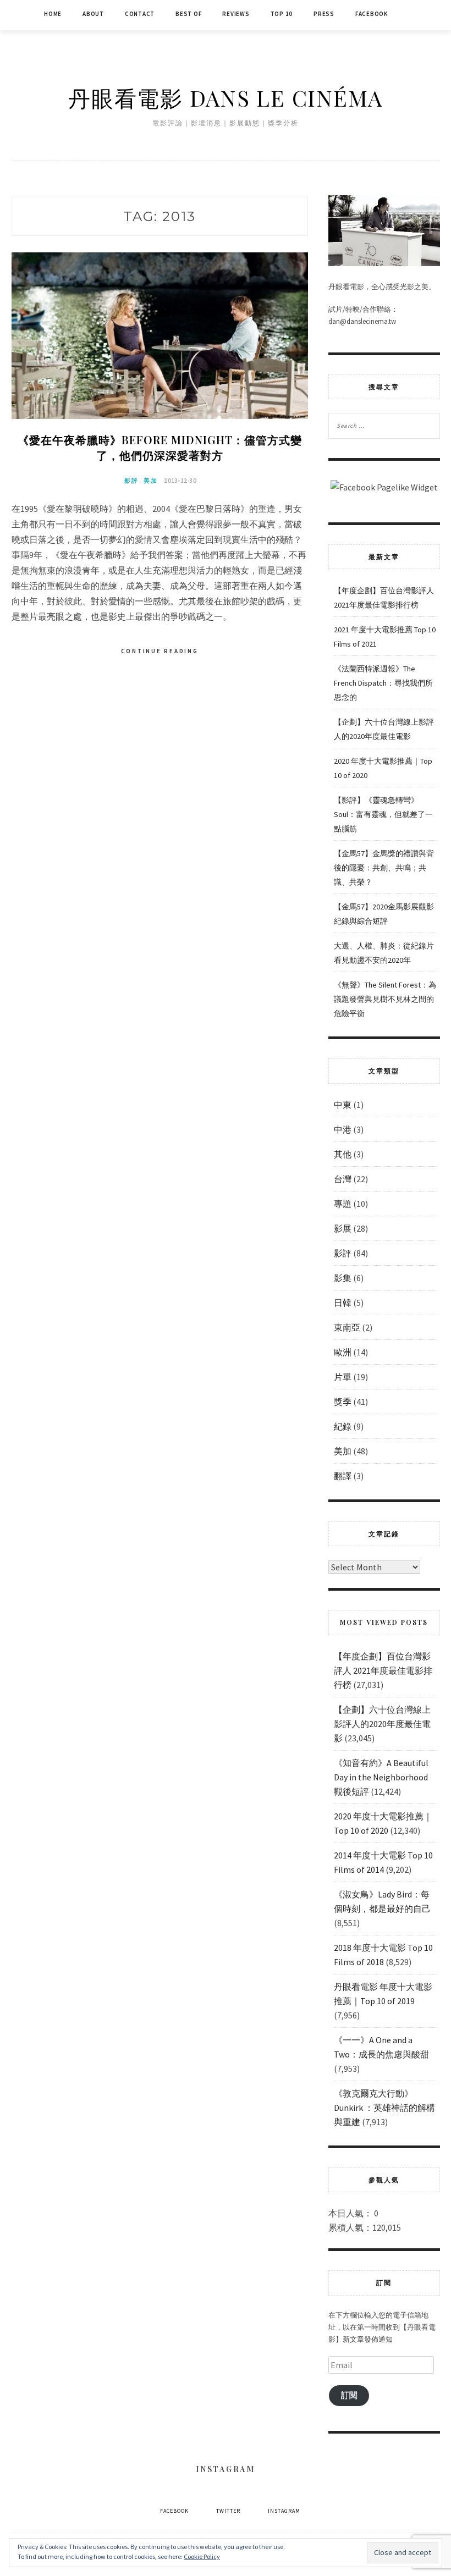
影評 (131, 481)
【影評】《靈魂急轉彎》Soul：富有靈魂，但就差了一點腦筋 (383, 814)
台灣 (343, 1179)
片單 (343, 1377)
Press (324, 14)
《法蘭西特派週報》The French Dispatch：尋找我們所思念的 (383, 683)
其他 (343, 1154)
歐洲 (343, 1352)
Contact (140, 14)
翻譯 (343, 1476)
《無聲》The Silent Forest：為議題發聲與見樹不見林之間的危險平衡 (385, 999)
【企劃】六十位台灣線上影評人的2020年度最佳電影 (382, 1724)
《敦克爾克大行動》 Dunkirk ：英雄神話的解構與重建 (384, 2108)
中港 (343, 1129)
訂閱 (349, 2395)
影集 (343, 1278)
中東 (343, 1105)
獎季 (343, 1402)
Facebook (372, 14)
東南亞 (347, 1327)
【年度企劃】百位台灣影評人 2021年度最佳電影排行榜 (383, 1670)
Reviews (236, 14)
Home (53, 14)
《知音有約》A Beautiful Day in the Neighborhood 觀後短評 (381, 1777)
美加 (151, 481)
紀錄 (343, 1426)
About (93, 14)
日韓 (343, 1303)
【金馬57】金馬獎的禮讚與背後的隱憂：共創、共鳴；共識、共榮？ (384, 868)
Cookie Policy (202, 2556)
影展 (343, 1228)
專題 (343, 1204)
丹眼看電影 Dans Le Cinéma (226, 98)
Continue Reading (160, 651)
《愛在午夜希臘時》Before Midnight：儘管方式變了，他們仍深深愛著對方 (160, 447)
